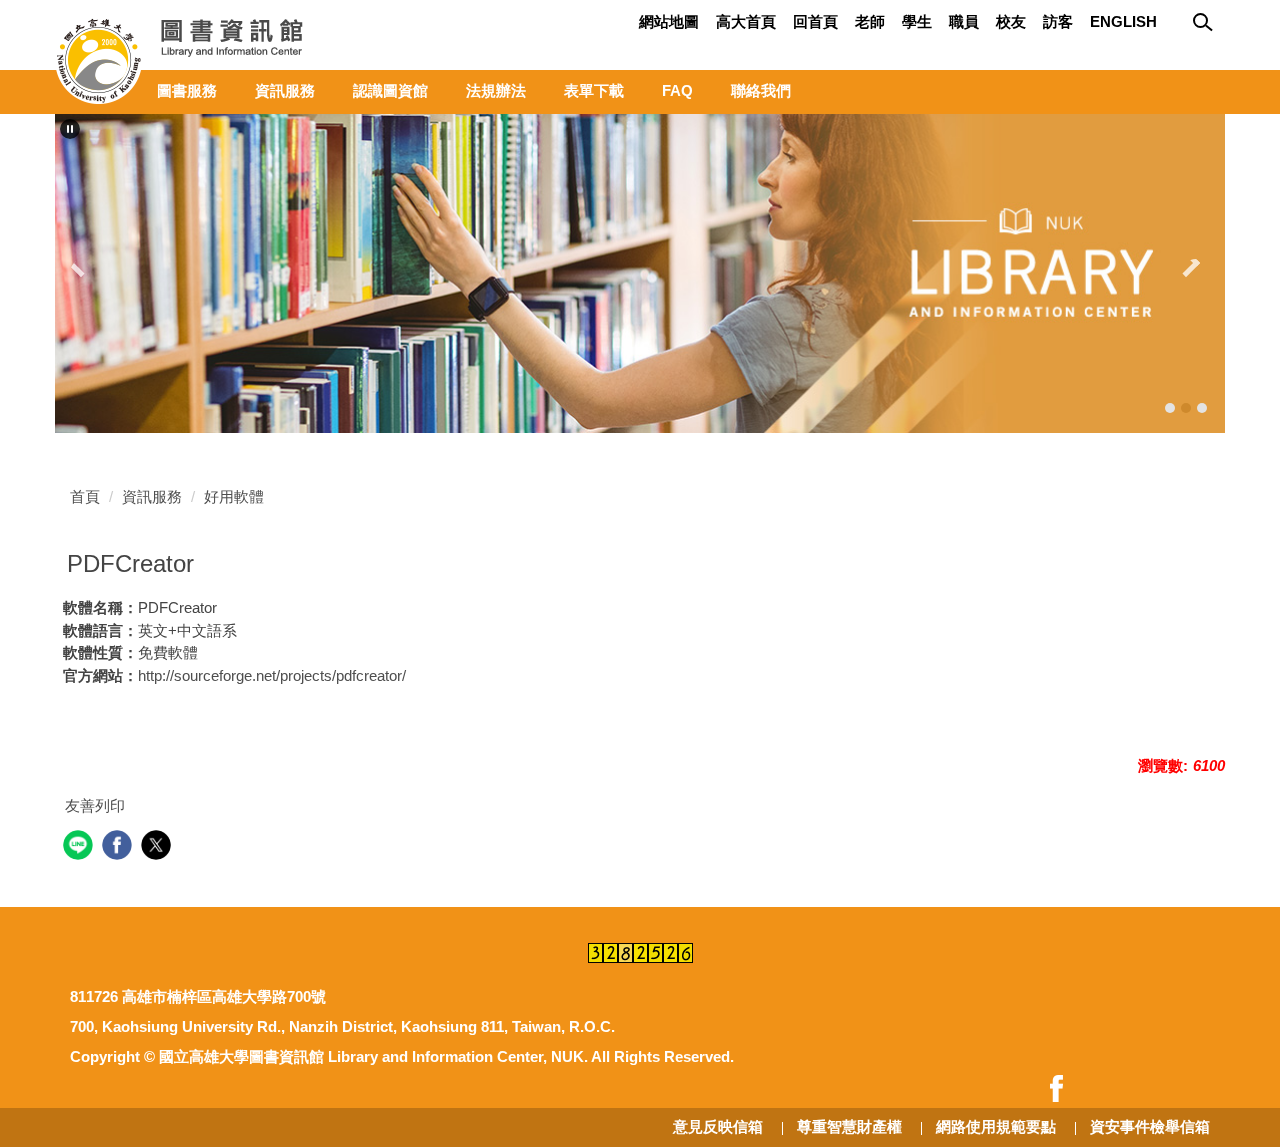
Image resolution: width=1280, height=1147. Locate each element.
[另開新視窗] (1062, 1088)
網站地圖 (669, 21)
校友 (1011, 21)
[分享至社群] (80, 847)
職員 (964, 21)
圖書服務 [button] (187, 90)
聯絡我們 (761, 90)
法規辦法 (496, 90)
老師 (870, 21)
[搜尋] (1205, 23)
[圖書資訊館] (185, 59)
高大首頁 (746, 21)
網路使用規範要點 (996, 1126)
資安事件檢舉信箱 (1150, 1126)
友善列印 (95, 805)
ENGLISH (1123, 21)
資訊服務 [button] (285, 90)
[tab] (1170, 408)
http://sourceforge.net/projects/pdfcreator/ (272, 675)
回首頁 (815, 21)
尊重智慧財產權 (849, 1126)
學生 (917, 21)
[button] (70, 129)
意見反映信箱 (718, 1126)
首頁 (85, 496)
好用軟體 (234, 496)
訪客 (1058, 21)
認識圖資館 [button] (390, 90)
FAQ (677, 90)
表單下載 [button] (594, 90)
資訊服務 (152, 496)
